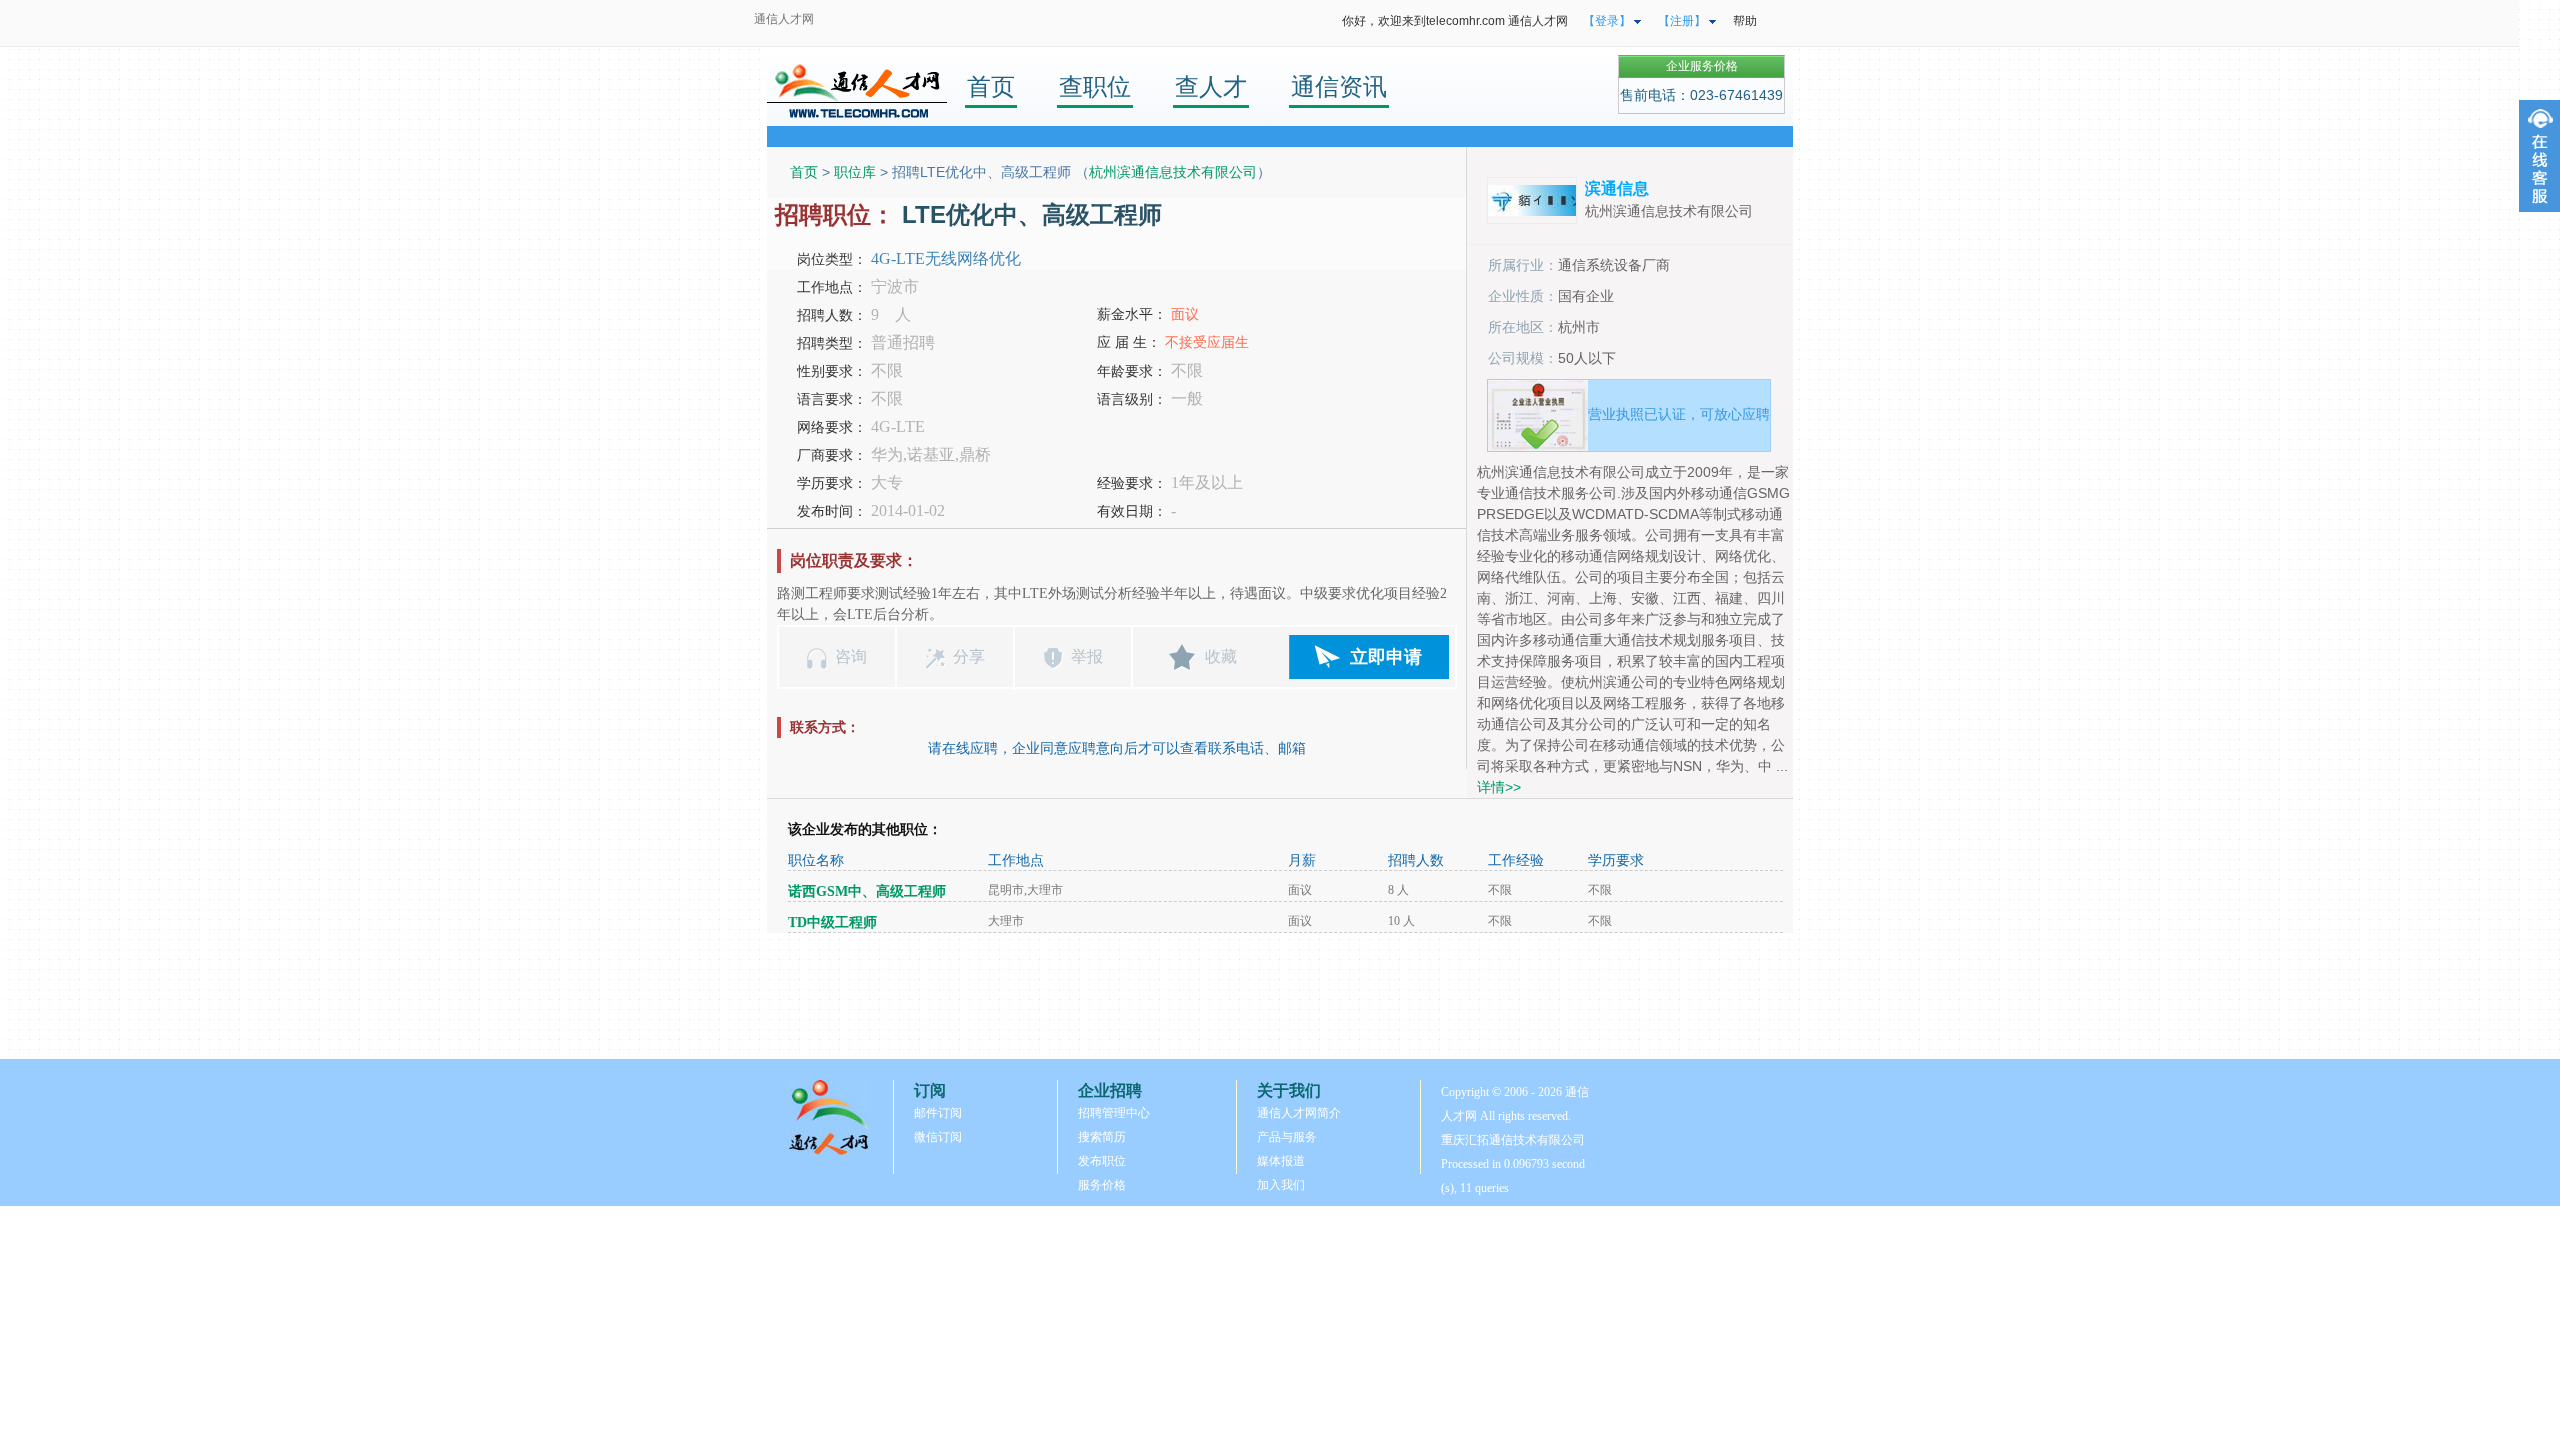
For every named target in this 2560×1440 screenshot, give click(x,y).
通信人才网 (784, 19)
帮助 (1745, 21)
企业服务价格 (1702, 66)
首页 (991, 86)
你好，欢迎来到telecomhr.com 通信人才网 (1455, 21)
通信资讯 (1339, 86)
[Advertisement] (1280, 996)
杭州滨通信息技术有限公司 (1173, 172)
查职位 (1095, 86)
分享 (969, 656)
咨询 (851, 656)
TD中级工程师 (832, 922)
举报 (1087, 656)
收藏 (1221, 656)
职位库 (855, 172)
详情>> (1499, 787)
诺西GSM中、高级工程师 (867, 891)
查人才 (1211, 86)
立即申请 (1386, 657)
